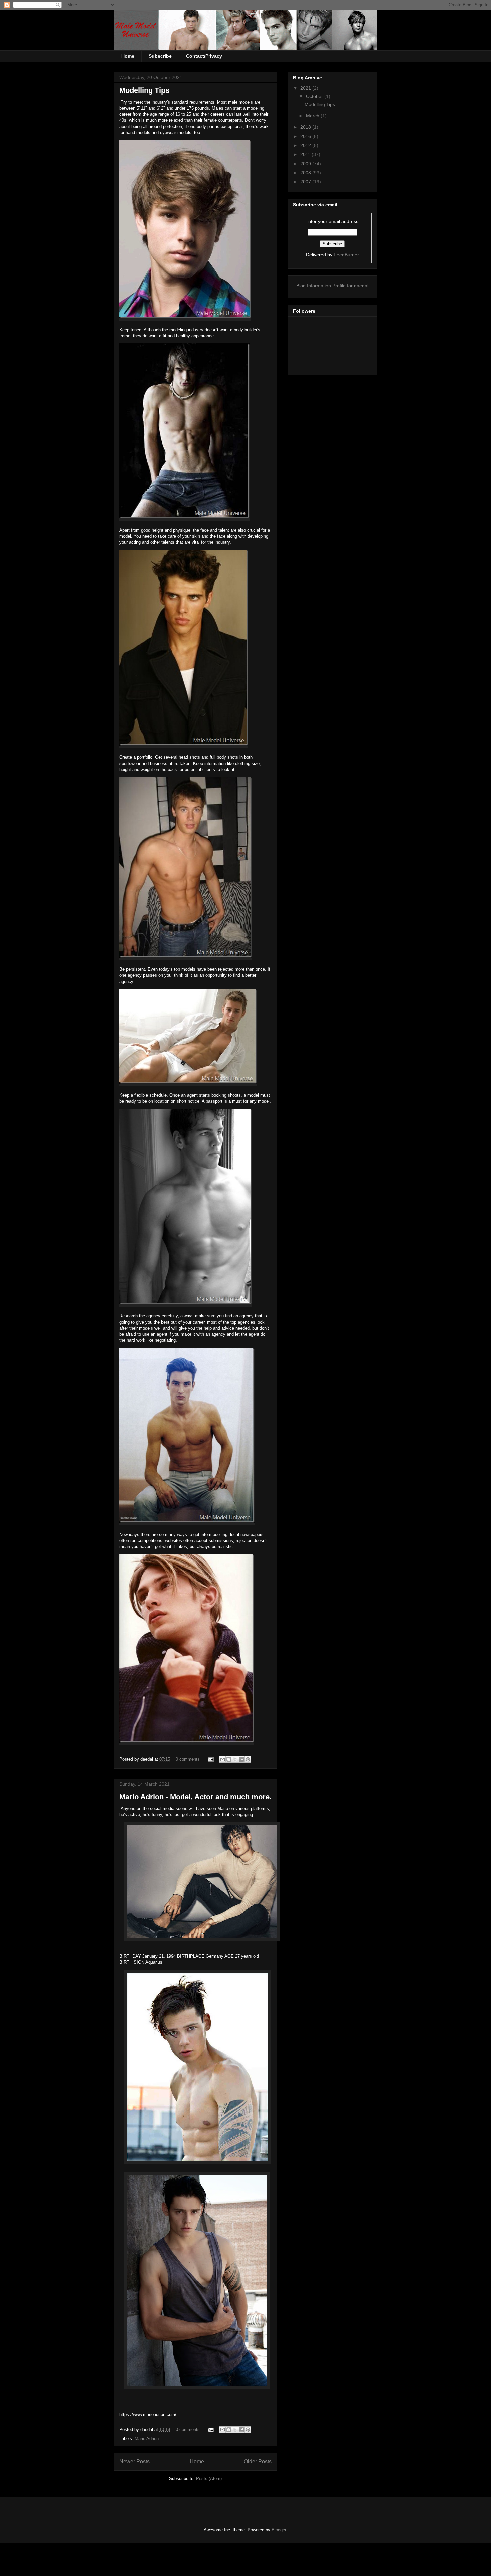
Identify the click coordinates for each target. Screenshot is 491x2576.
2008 (306, 173)
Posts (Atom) (209, 2479)
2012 (306, 145)
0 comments (188, 1759)
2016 (306, 136)
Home (128, 56)
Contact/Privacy (204, 56)
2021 (306, 88)
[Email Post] (210, 1759)
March (313, 116)
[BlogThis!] (229, 1759)
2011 (306, 154)
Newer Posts (134, 2462)
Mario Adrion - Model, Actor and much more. (195, 1797)
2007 (306, 182)
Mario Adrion (147, 2439)
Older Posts (258, 2462)
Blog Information (314, 286)
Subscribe (160, 56)
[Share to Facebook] (241, 1759)
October (315, 96)
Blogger (279, 2530)
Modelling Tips (144, 90)
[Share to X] (235, 1759)
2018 (306, 127)
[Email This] (222, 1759)
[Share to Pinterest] (248, 1759)
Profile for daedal (350, 286)
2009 (306, 164)
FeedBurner (346, 255)
